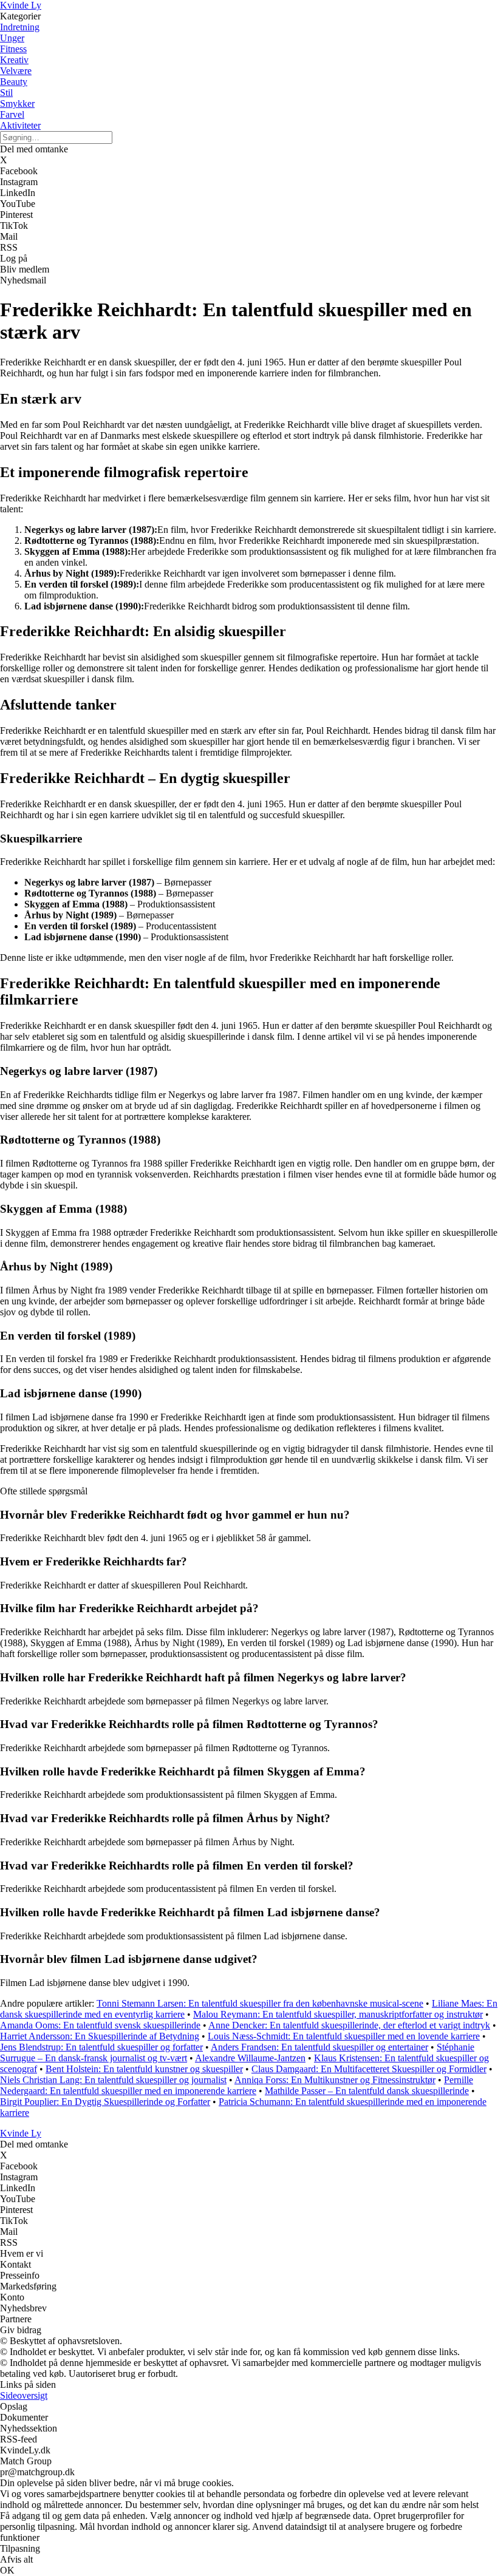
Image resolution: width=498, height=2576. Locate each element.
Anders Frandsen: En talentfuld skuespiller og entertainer (319, 2047)
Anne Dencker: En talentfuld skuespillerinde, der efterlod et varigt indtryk (349, 2025)
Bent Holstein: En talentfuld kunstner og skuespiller (144, 2069)
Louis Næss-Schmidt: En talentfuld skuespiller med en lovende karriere (344, 2036)
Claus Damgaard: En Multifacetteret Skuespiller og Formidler (369, 2069)
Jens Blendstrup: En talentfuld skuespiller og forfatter (101, 2047)
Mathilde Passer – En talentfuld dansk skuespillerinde (367, 2091)
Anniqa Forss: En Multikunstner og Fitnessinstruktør (335, 2080)
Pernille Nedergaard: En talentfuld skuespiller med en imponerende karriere (237, 2085)
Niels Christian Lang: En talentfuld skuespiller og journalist (113, 2080)
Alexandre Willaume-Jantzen (250, 2058)
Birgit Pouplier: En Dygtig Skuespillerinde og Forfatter (105, 2102)
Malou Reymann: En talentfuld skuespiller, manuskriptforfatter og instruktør (338, 2014)
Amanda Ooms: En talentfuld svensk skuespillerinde (100, 2025)
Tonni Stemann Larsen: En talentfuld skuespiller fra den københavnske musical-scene (260, 2003)
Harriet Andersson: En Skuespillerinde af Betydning (100, 2036)
